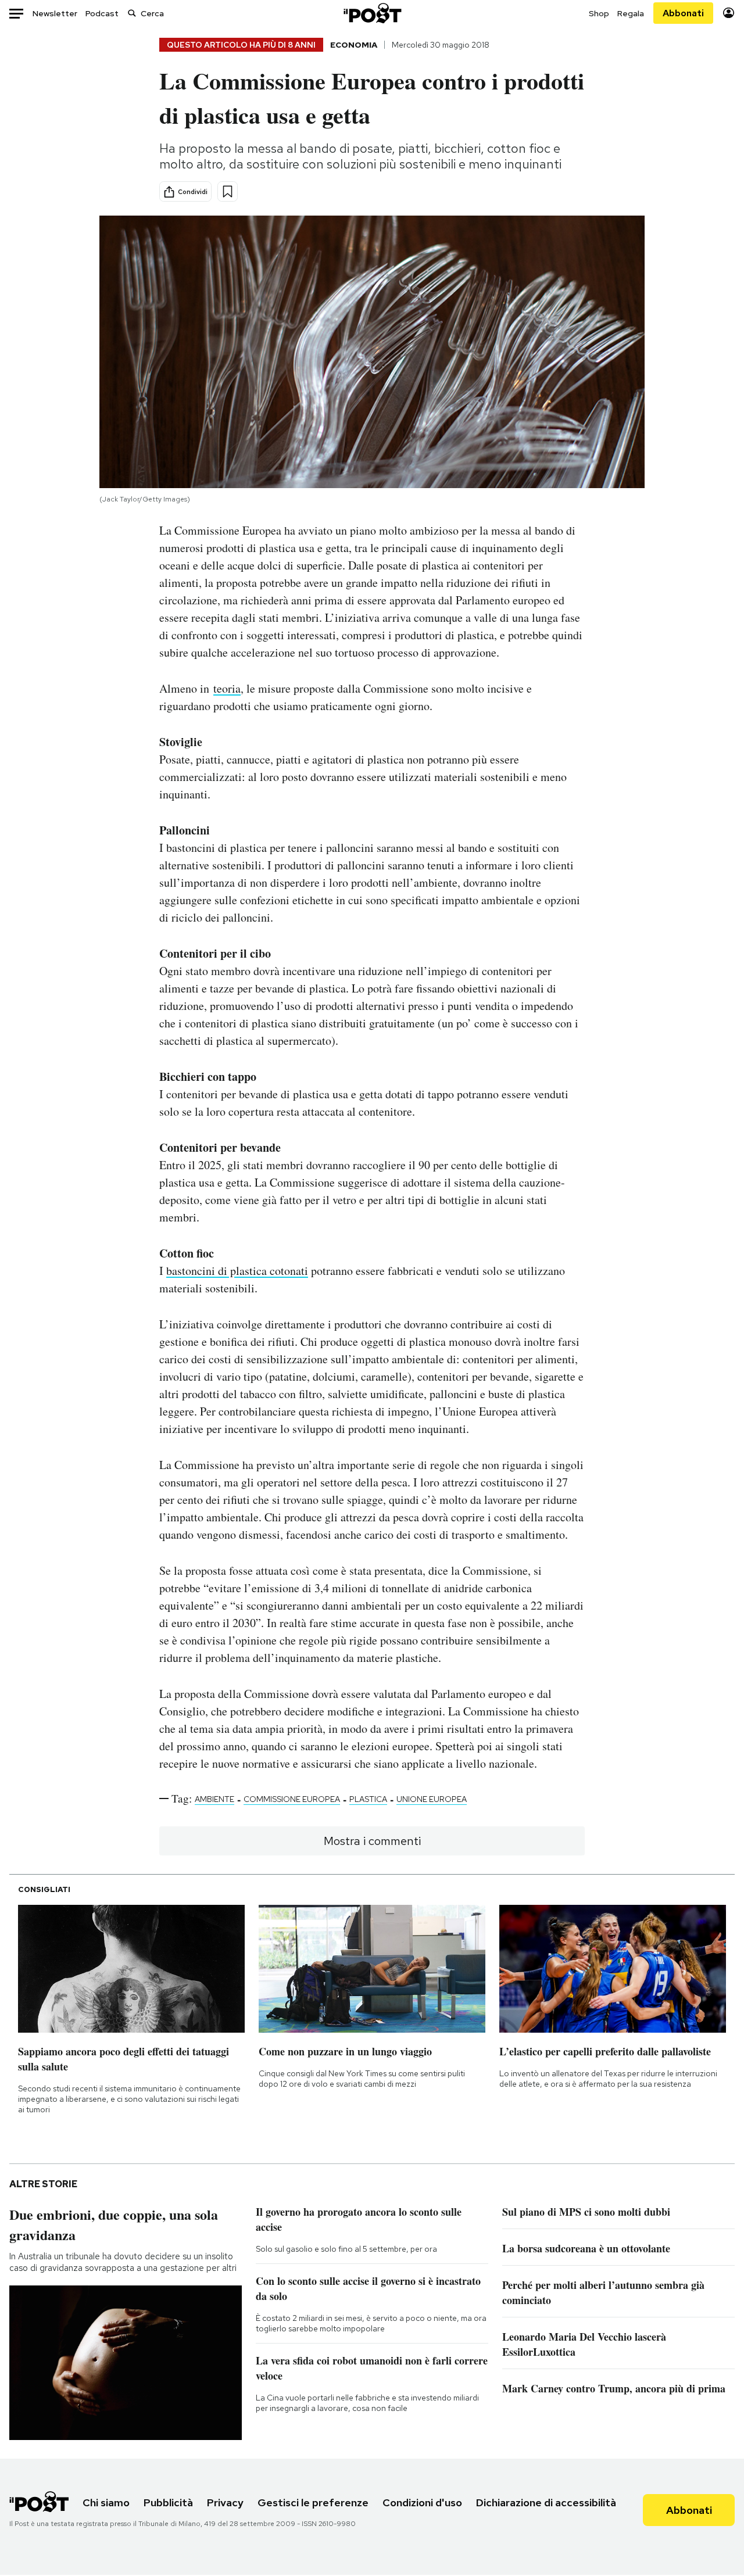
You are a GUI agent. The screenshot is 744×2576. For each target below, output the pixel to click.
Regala (631, 13)
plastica (368, 1799)
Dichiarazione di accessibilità (546, 2502)
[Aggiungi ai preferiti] (228, 191)
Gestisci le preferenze (313, 2502)
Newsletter (55, 13)
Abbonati (683, 13)
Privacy (225, 2502)
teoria (227, 688)
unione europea (432, 1799)
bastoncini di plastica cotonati (237, 1271)
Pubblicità (168, 2502)
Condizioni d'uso (422, 2502)
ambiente (214, 1799)
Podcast (102, 13)
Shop (599, 13)
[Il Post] (372, 13)
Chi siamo (106, 2502)
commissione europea (292, 1799)
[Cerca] (132, 13)
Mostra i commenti (372, 1841)
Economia (354, 45)
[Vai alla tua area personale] (729, 13)
